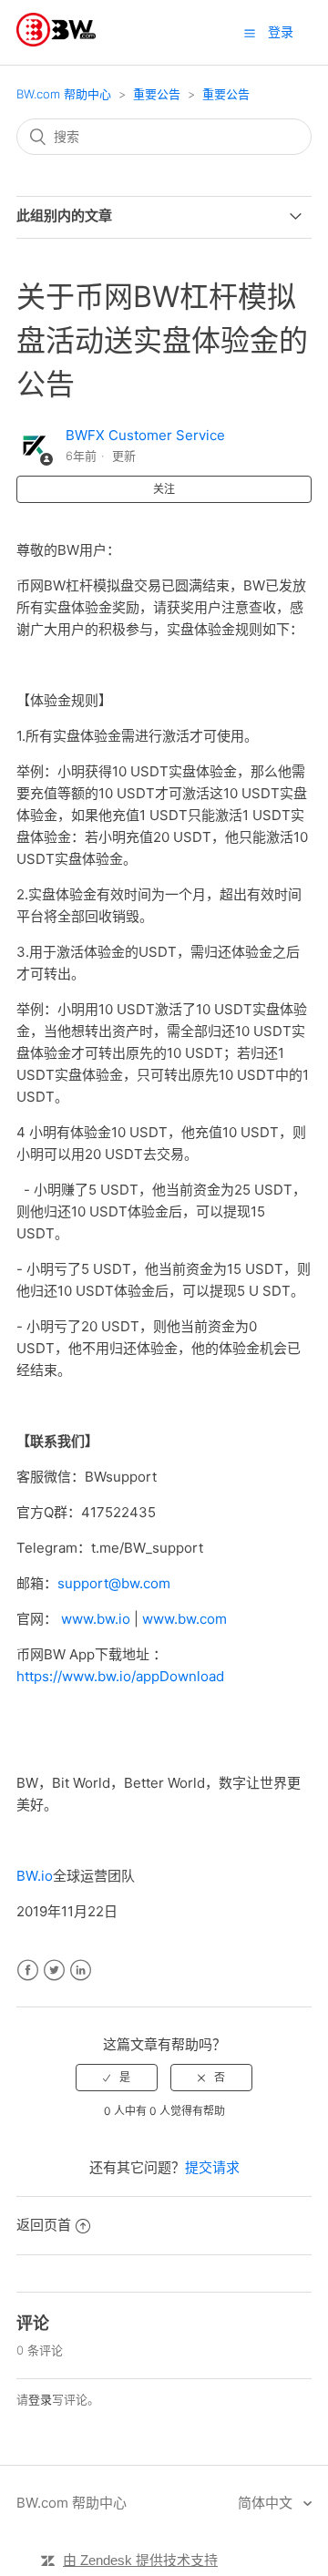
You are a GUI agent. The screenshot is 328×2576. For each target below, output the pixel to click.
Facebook (28, 1970)
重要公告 (157, 94)
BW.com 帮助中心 (64, 94)
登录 (40, 2399)
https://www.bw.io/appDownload (120, 1676)
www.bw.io (96, 1619)
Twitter (54, 1970)
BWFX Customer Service (145, 435)
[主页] (56, 41)
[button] (250, 33)
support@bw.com (114, 1583)
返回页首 (44, 2225)
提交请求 (212, 2167)
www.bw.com (184, 1619)
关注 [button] (164, 489)
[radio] (117, 2078)
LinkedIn (81, 1970)
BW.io (35, 1876)
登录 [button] (281, 31)
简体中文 (267, 2503)
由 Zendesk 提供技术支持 (140, 2560)
